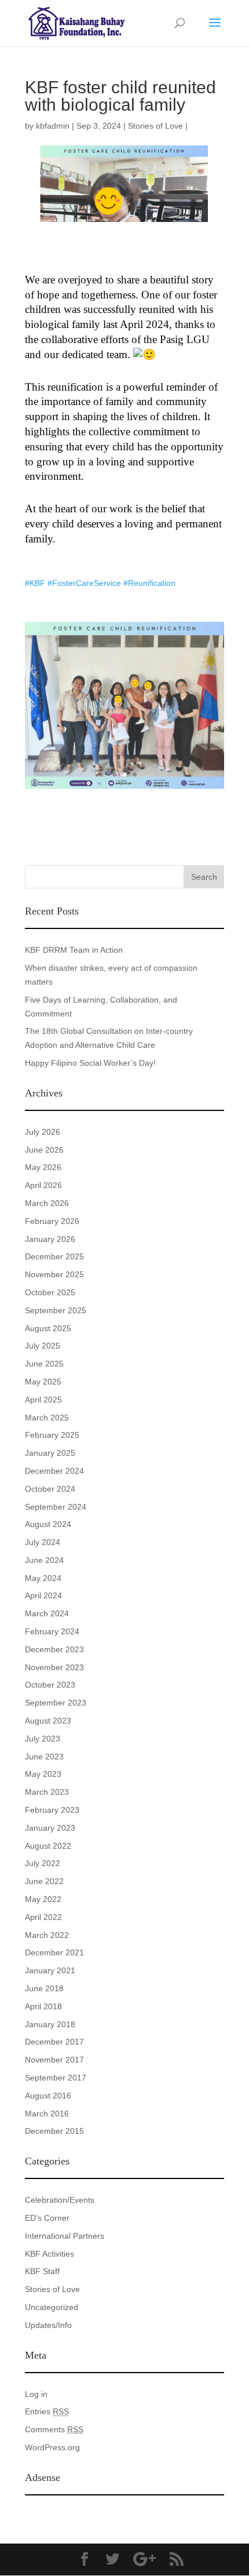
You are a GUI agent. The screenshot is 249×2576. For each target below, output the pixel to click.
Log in (36, 2394)
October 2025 (50, 1292)
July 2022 (43, 1863)
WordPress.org (52, 2447)
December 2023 (54, 1649)
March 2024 (47, 1613)
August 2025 (48, 1328)
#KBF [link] (35, 583)
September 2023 (56, 1703)
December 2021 (54, 1952)
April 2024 (43, 1595)
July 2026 (43, 1132)
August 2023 (48, 1721)
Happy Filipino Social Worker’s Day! (90, 1063)
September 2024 (56, 1507)
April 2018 (43, 2006)
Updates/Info (48, 2325)
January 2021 (50, 1970)
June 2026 (44, 1150)
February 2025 (52, 1435)
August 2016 (48, 2096)
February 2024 (52, 1631)
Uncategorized (52, 2307)
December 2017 (54, 2042)
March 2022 (47, 1935)
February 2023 (52, 1810)
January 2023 (50, 1828)
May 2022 (43, 1899)
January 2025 (50, 1453)
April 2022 (43, 1917)
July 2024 (43, 1542)
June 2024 (44, 1560)
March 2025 (47, 1418)
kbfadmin (53, 126)
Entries (47, 2411)
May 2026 (43, 1167)
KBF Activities (50, 2254)
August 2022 (48, 1846)
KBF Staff (42, 2271)
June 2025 (44, 1364)
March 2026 (47, 1203)
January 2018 (50, 2024)
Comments (54, 2429)
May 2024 (43, 1578)
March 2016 (47, 2114)
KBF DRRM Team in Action (74, 950)
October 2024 (50, 1489)
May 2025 (43, 1382)
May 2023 (43, 1774)
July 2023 (43, 1739)
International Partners (65, 2236)
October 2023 (50, 1685)
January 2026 (50, 1239)
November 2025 (54, 1274)
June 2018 (44, 1988)
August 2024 (48, 1524)
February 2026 (52, 1221)
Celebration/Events (60, 2200)
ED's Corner (47, 2218)
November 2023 (54, 1667)
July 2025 (43, 1346)
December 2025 (54, 1256)
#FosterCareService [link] (84, 583)
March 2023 (47, 1792)
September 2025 (56, 1310)
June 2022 (44, 1881)
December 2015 (54, 2131)
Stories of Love (155, 126)
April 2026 (43, 1185)
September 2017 (56, 2078)
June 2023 (44, 1757)
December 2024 (54, 1471)
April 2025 (43, 1400)
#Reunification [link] (149, 583)
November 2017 (54, 2060)
